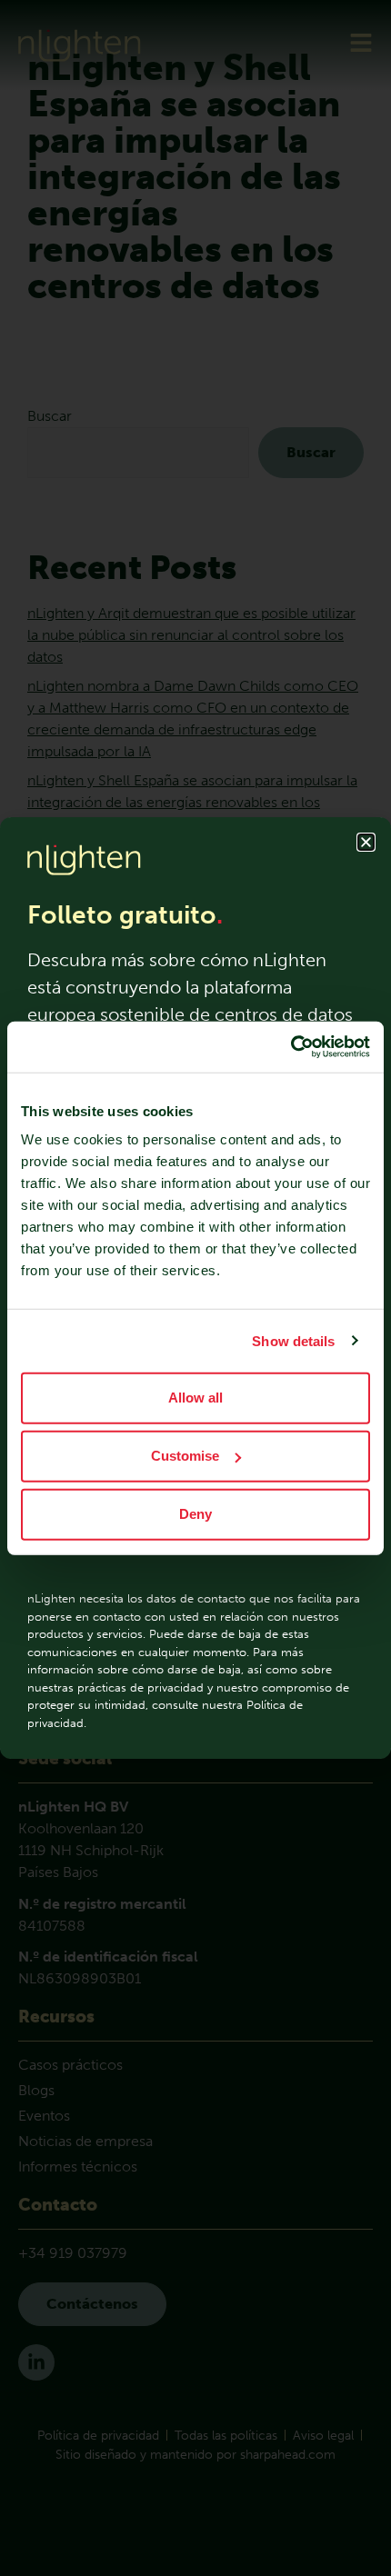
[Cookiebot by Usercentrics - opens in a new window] (291, 1047)
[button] (366, 842)
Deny (195, 1514)
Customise (185, 1456)
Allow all (195, 1398)
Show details (293, 1340)
